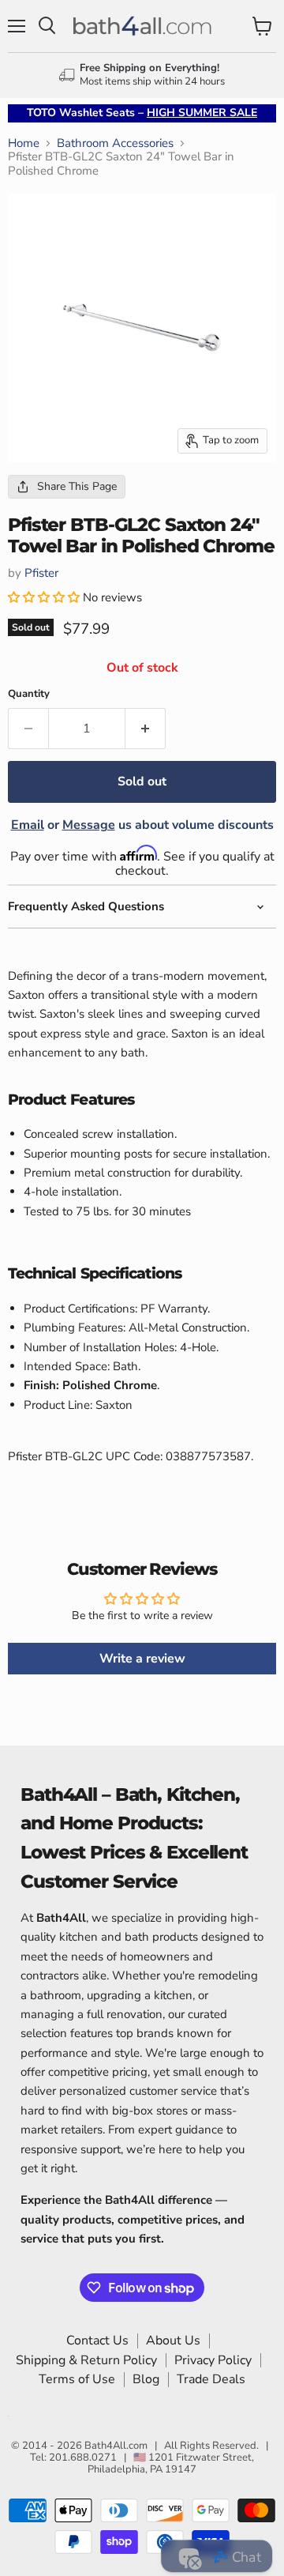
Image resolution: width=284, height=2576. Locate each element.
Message (89, 825)
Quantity (29, 694)
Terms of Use (77, 2379)
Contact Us (97, 2341)
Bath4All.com (116, 2446)
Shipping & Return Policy (86, 2360)
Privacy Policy (213, 2360)
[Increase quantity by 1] (146, 729)
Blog (146, 2379)
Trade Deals (211, 2379)
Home (24, 143)
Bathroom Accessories (115, 143)
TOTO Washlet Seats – (142, 113)
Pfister (41, 573)
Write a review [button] (142, 1659)
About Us (173, 2341)
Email (28, 825)
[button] (45, 597)
